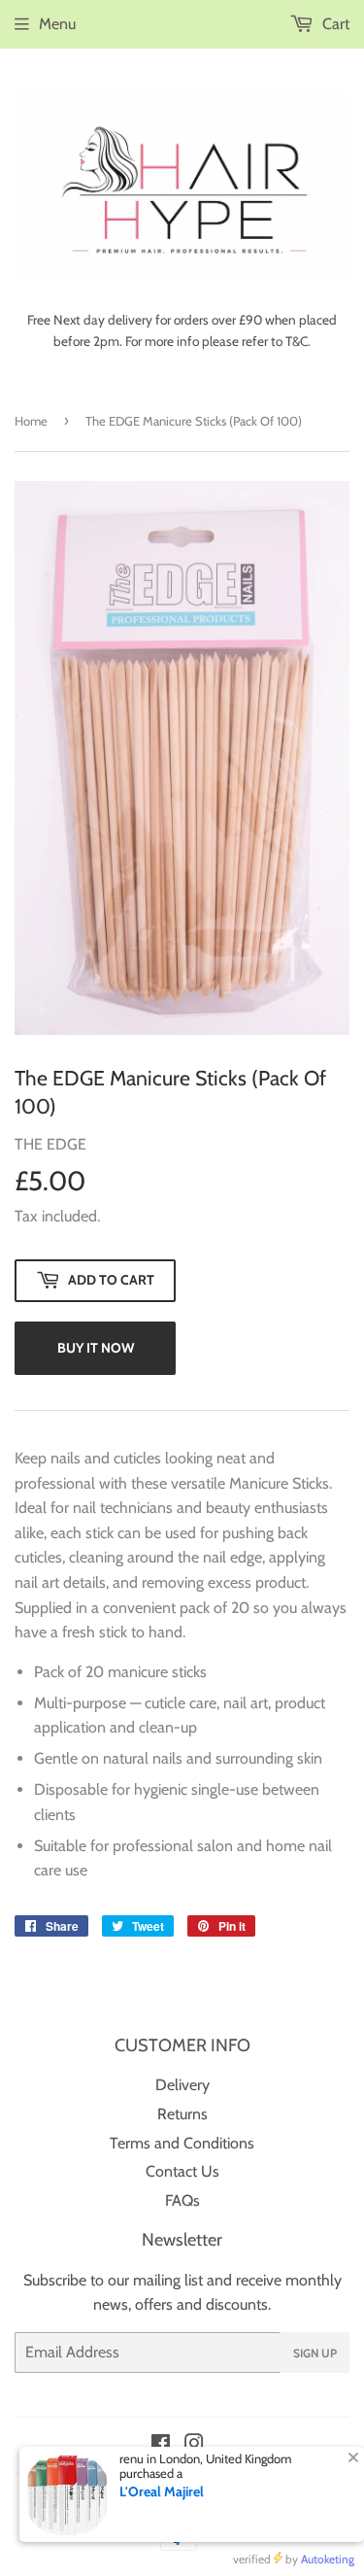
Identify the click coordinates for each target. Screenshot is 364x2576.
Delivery (182, 2085)
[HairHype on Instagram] (194, 2445)
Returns (182, 2114)
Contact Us (182, 2171)
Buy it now (96, 1348)
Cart (334, 24)
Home (31, 421)
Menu (57, 24)
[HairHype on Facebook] (161, 2445)
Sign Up (315, 2353)
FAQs (182, 2200)
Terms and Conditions (182, 2143)
